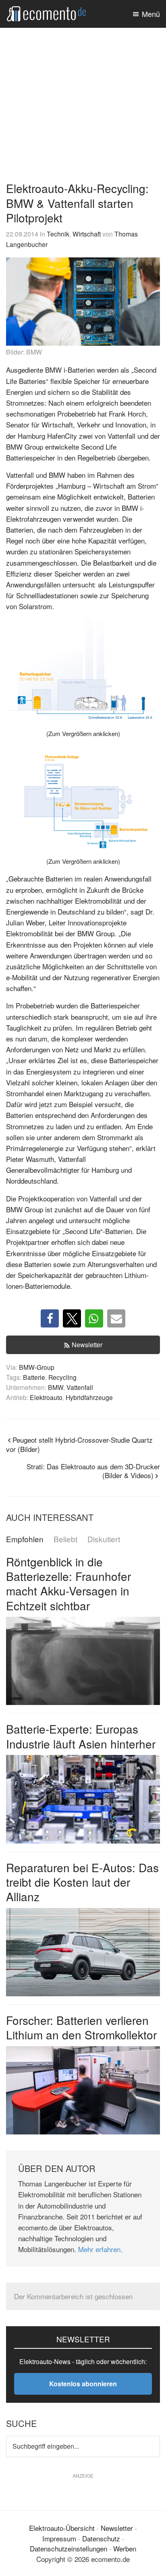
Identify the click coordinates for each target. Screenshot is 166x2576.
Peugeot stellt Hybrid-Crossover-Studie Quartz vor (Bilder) (79, 1444)
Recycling (62, 1377)
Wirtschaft (87, 234)
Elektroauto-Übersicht (62, 2528)
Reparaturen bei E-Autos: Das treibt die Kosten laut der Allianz (82, 1882)
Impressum (59, 2538)
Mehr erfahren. (100, 2249)
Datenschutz (101, 2538)
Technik (58, 234)
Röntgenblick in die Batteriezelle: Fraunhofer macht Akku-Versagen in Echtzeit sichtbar (68, 1584)
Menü (151, 14)
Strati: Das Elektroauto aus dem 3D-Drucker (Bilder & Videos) (93, 1471)
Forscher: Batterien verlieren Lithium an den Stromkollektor (81, 2027)
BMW (56, 1387)
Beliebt (65, 1539)
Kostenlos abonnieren (83, 2384)
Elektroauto (46, 1397)
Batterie (34, 1377)
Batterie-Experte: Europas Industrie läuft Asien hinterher (81, 1736)
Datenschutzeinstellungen (68, 2548)
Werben (125, 2548)
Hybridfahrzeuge (89, 1397)
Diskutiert (104, 1539)
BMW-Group (37, 1367)
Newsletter (87, 1345)
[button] (50, 1318)
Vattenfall (80, 1387)
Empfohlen (25, 1539)
